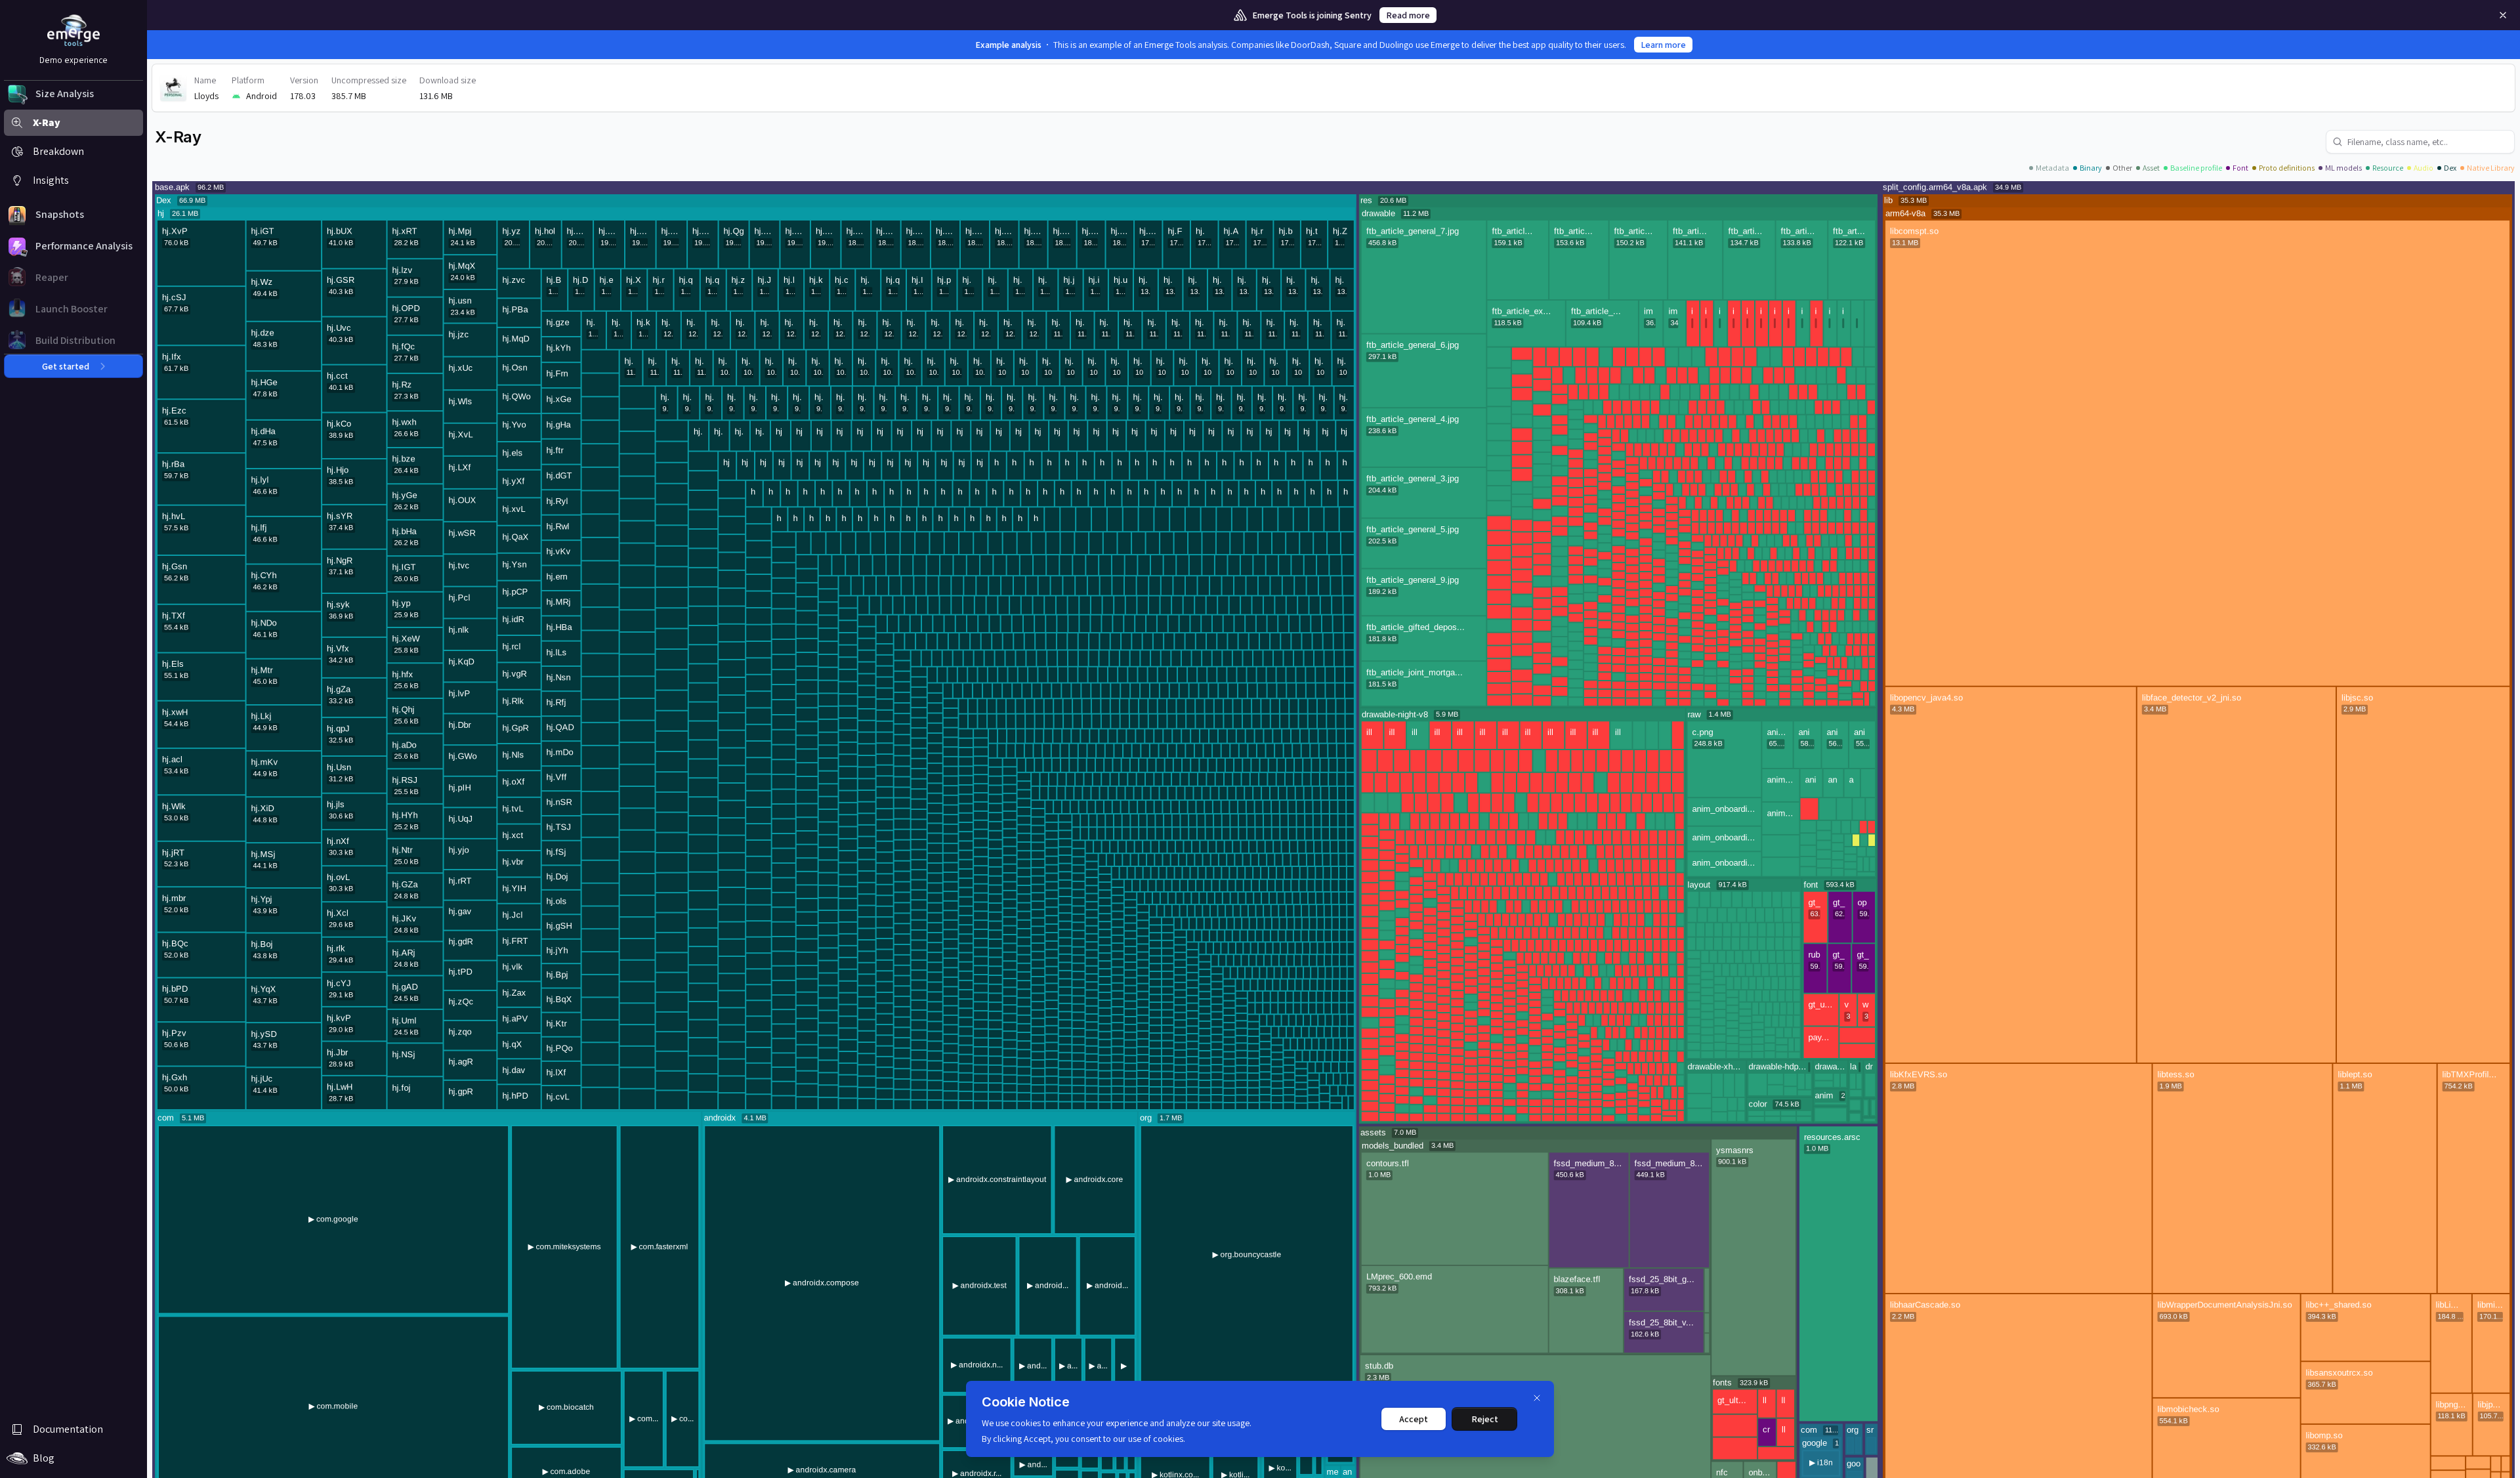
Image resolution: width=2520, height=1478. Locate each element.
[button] (73, 94)
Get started (66, 366)
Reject (1485, 1419)
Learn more (1663, 45)
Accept (1414, 1419)
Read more (1408, 15)
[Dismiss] (1537, 1398)
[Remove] (2503, 15)
